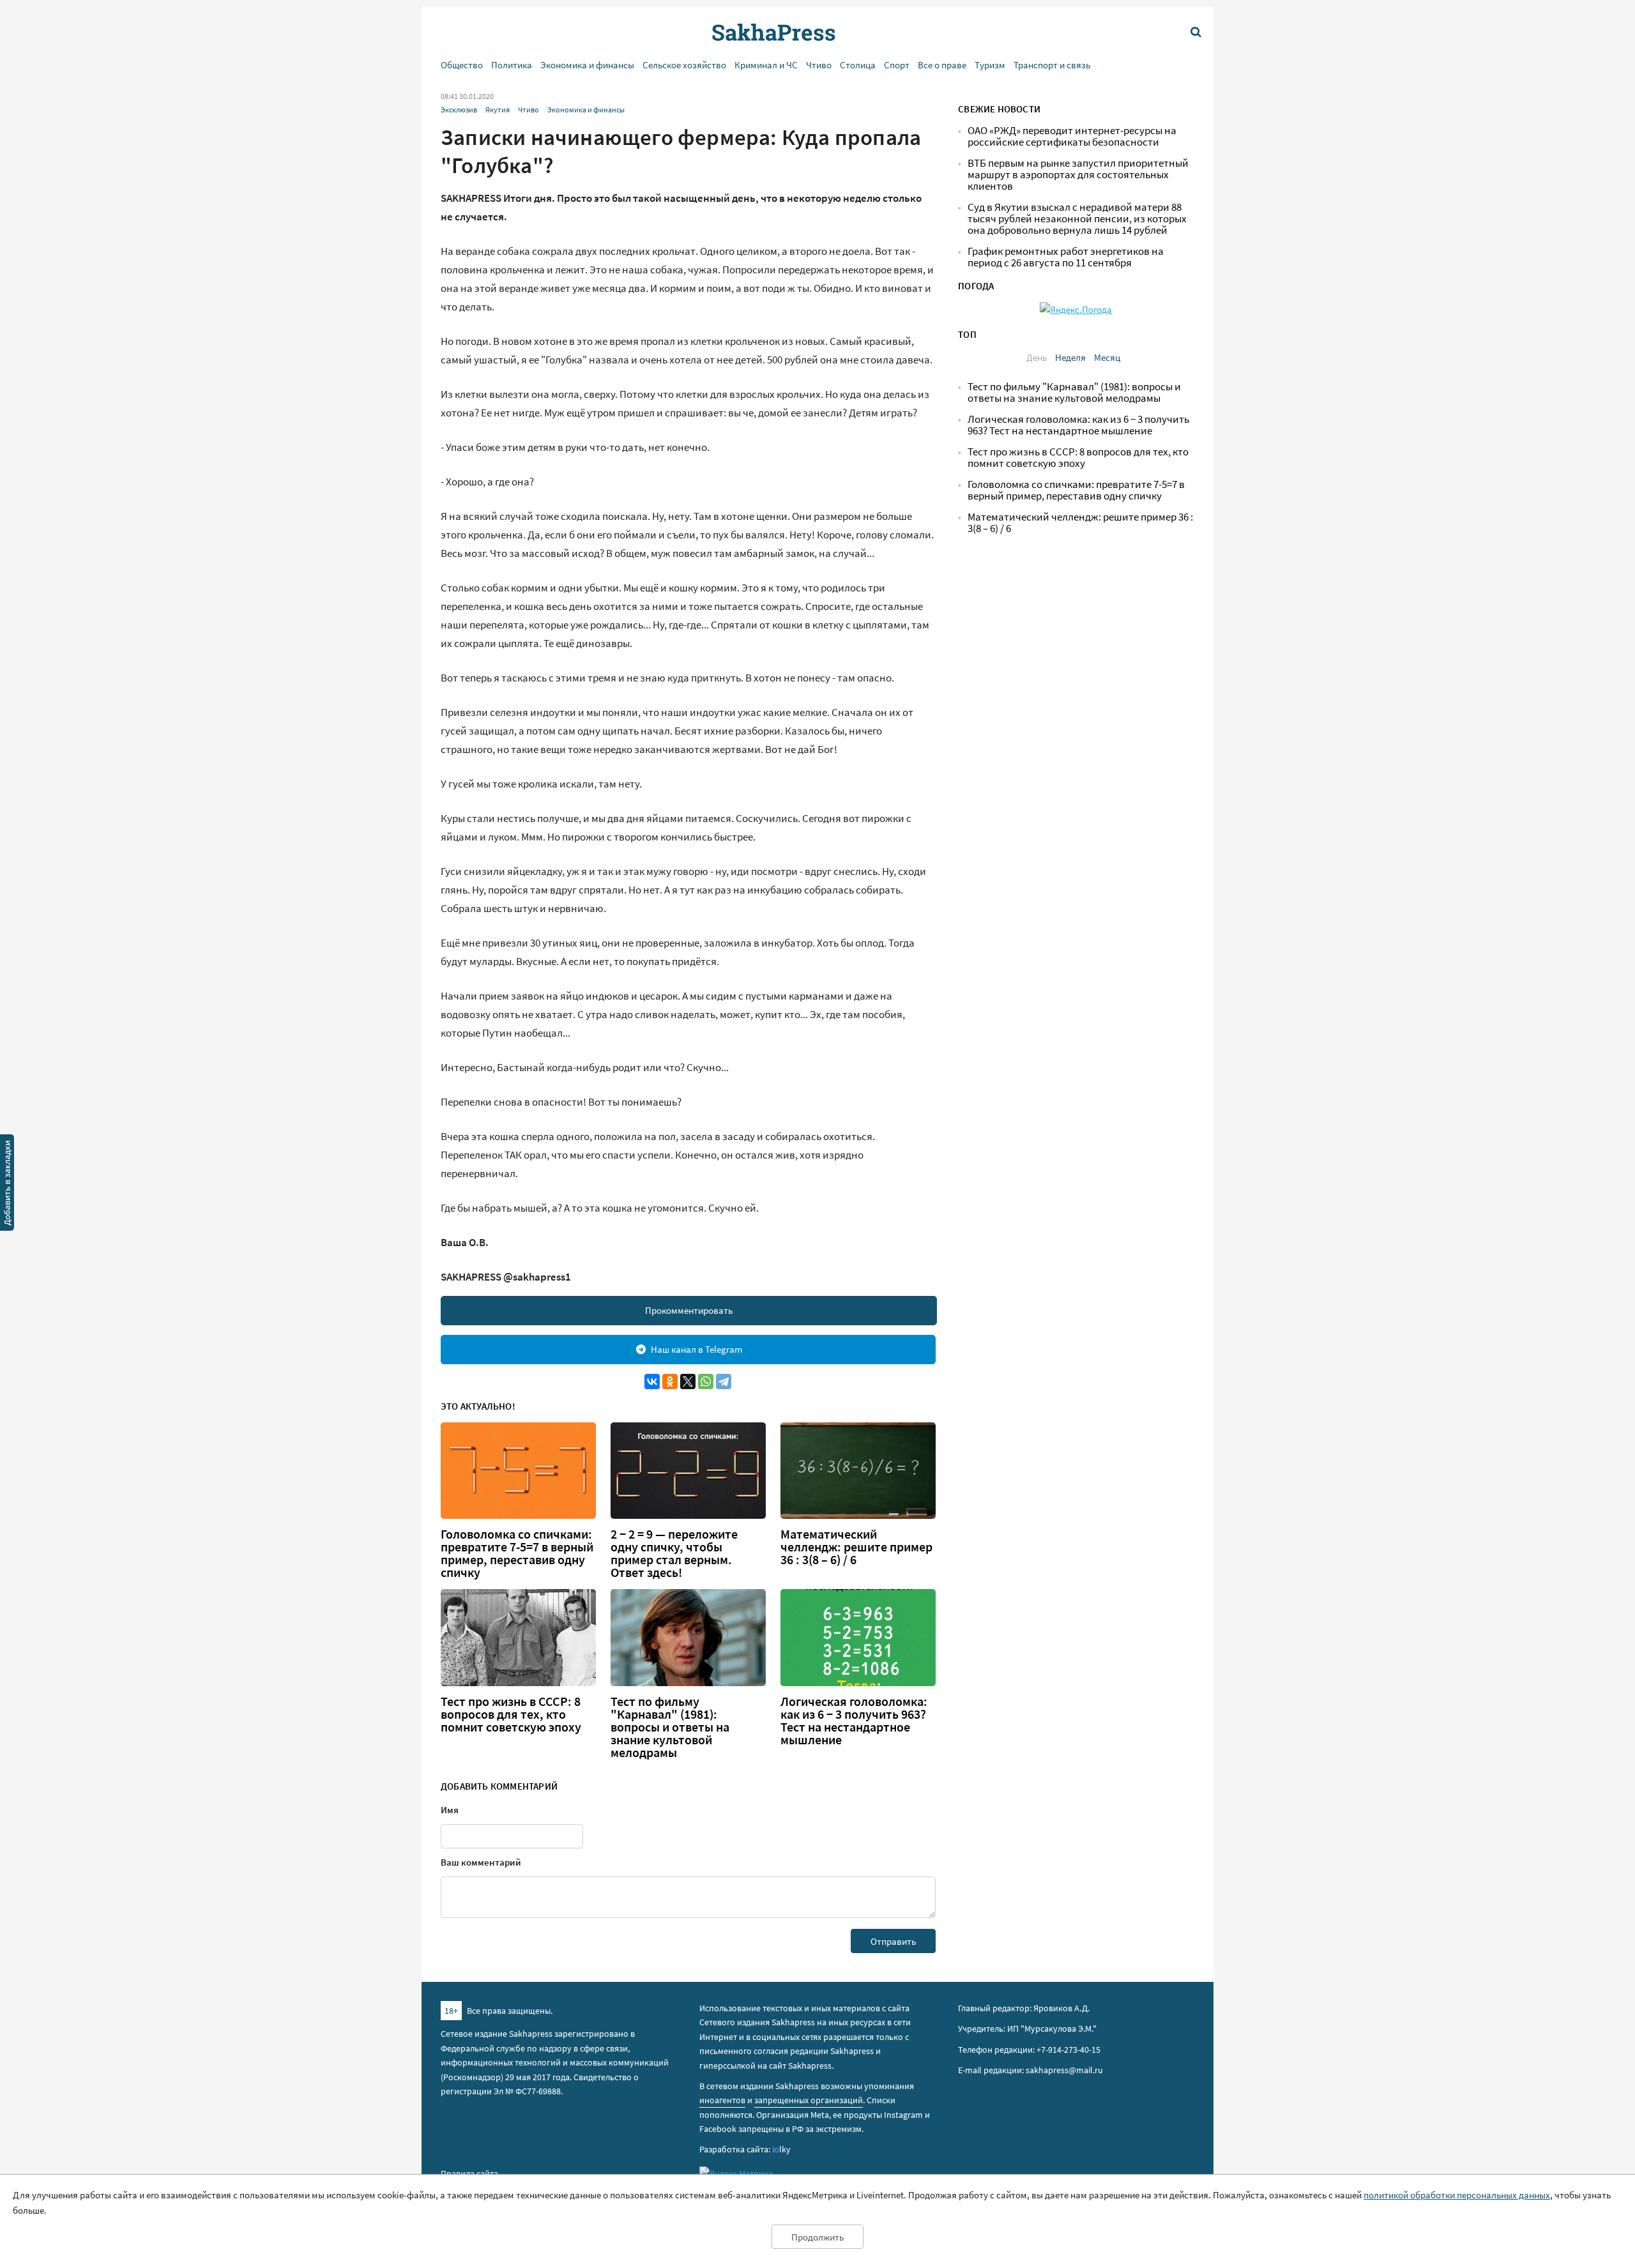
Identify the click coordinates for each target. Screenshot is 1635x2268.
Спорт (897, 65)
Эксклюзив (459, 110)
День (1037, 357)
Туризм (990, 65)
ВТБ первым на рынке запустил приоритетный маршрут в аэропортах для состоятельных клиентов (1078, 175)
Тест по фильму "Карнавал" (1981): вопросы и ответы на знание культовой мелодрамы (670, 1727)
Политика (512, 65)
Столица (858, 65)
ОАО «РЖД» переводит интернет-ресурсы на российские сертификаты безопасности (1072, 136)
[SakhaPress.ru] (7, 1185)
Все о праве (942, 65)
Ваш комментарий (481, 1862)
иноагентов (722, 2100)
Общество (462, 65)
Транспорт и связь (1052, 65)
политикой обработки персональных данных (1457, 2195)
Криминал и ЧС (766, 65)
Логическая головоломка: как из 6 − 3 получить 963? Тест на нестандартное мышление (854, 1721)
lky (781, 2149)
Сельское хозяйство (684, 65)
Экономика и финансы (587, 65)
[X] (688, 1381)
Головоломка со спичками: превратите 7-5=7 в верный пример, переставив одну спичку (517, 1553)
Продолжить (817, 2237)
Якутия (498, 110)
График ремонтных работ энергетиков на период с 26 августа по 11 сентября (1066, 257)
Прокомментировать (689, 1310)
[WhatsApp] (706, 1381)
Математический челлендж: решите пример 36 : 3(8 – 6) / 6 (856, 1547)
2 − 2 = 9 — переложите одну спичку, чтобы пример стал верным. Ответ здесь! (674, 1553)
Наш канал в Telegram (696, 1349)
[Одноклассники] (670, 1381)
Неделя (1070, 357)
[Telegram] (724, 1381)
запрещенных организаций (809, 2100)
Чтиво (819, 65)
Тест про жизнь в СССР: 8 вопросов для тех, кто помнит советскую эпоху (511, 1714)
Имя (450, 1810)
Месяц (1107, 357)
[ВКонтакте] (652, 1381)
